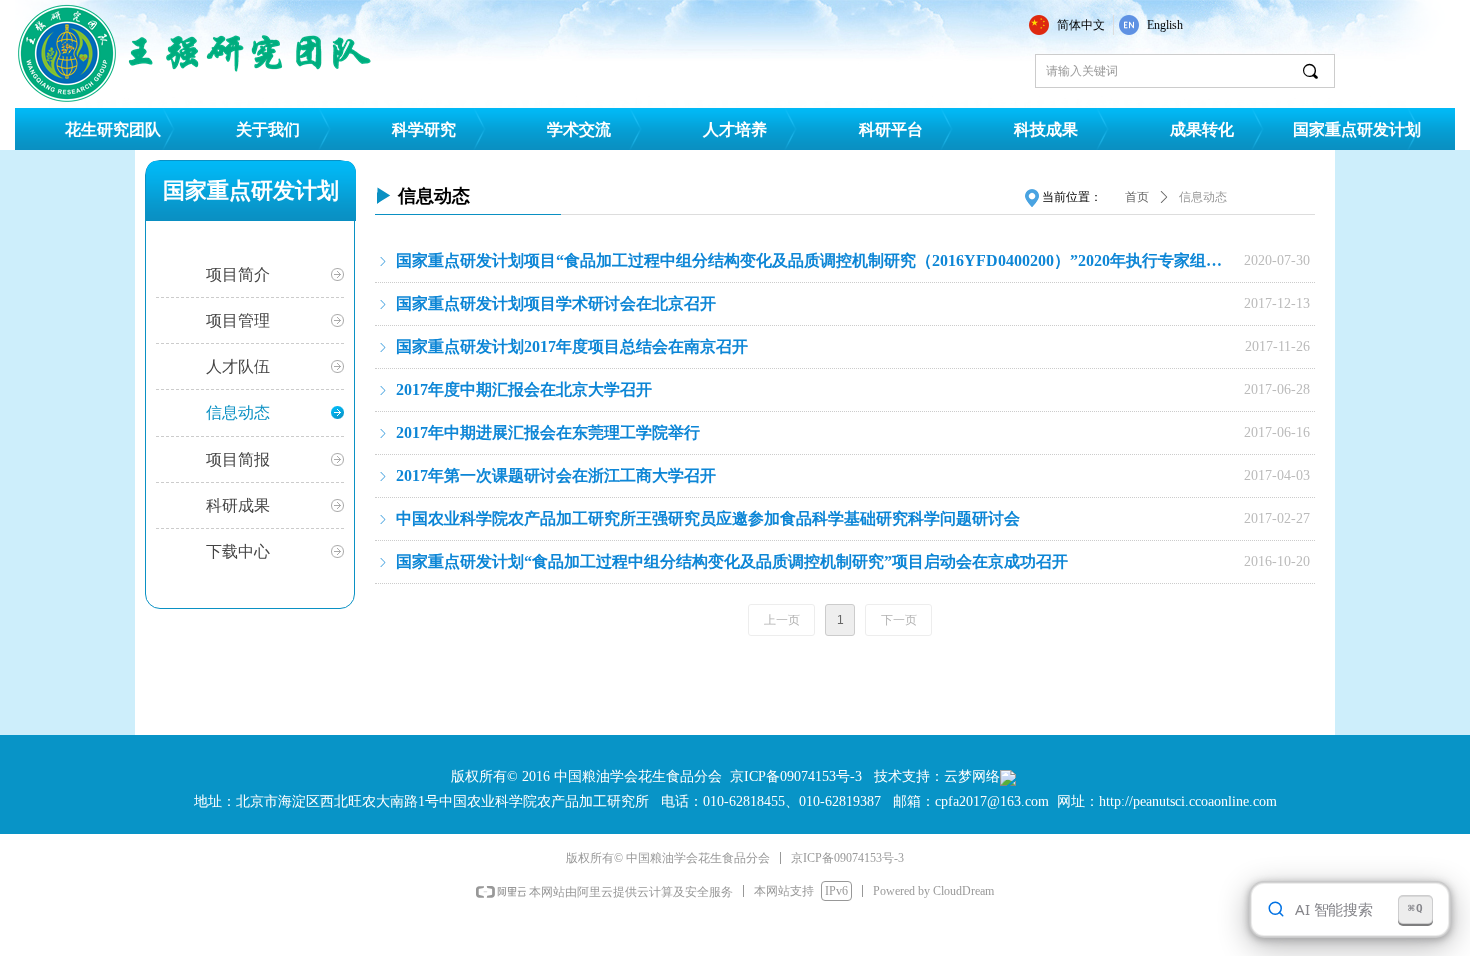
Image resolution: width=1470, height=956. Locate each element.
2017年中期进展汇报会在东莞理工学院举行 (548, 432)
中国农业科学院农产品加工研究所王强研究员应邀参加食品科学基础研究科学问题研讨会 (708, 518)
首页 (1137, 197)
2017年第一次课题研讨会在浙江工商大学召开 (556, 475)
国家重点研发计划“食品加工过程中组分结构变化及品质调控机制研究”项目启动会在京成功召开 (732, 561)
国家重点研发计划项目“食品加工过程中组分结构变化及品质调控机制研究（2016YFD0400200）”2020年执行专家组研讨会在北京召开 (815, 260)
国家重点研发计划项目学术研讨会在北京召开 (556, 303)
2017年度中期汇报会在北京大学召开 (524, 389)
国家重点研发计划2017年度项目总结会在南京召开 (572, 346)
